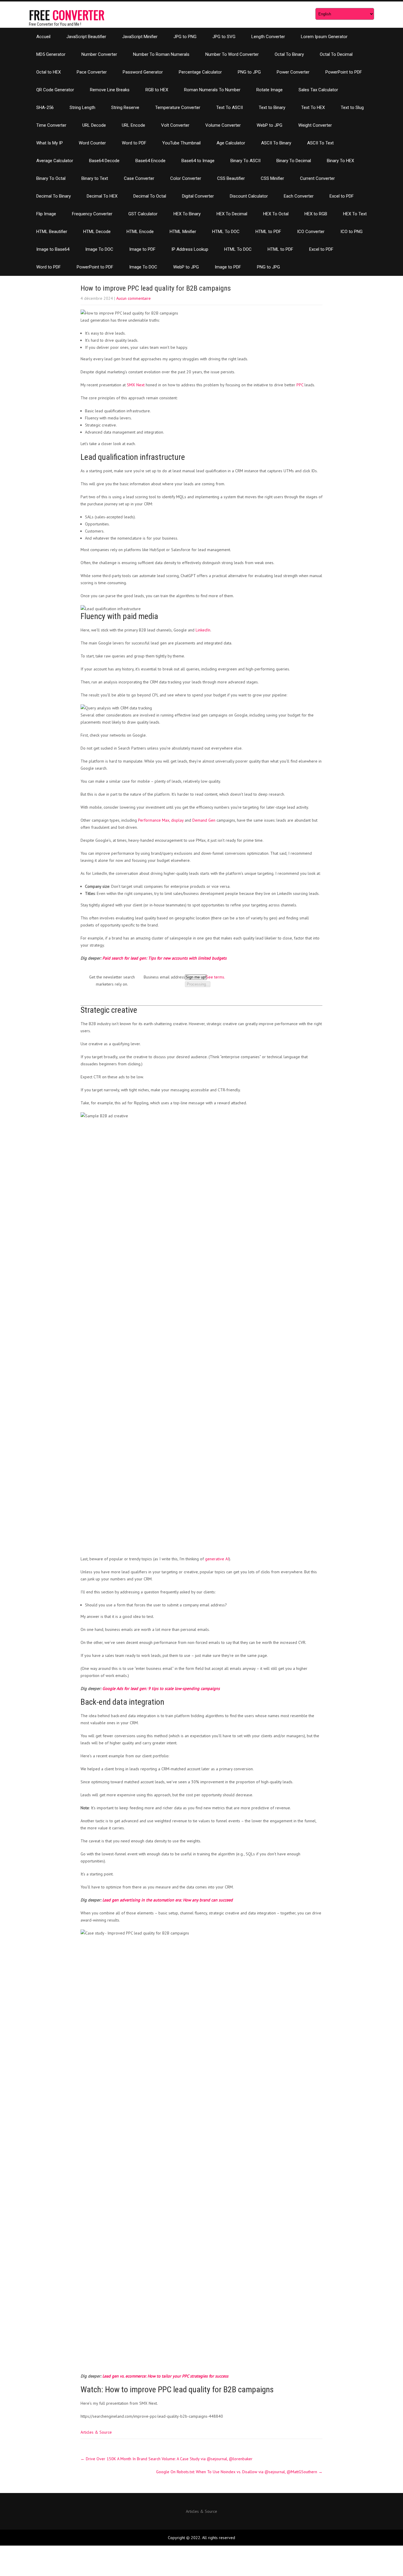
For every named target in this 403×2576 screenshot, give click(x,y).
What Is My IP (50, 143)
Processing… (198, 984)
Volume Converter (223, 125)
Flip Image (46, 214)
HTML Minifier (183, 232)
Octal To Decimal (336, 54)
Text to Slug (352, 108)
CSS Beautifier (231, 178)
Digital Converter (198, 196)
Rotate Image (270, 90)
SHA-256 (45, 108)
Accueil (43, 37)
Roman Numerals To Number (212, 90)
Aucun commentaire (133, 298)
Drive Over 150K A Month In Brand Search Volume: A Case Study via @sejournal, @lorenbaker (167, 2459)
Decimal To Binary (54, 196)
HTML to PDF (268, 232)
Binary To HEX (340, 161)
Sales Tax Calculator (318, 90)
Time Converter (51, 125)
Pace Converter (92, 72)
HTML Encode (140, 232)
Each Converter (299, 196)
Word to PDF (134, 143)
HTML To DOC (226, 232)
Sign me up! (196, 977)
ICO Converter (311, 232)
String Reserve (125, 108)
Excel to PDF (342, 196)
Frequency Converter (92, 214)
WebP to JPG (270, 125)
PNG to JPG (249, 72)
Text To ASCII (230, 108)
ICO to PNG (352, 232)
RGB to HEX (157, 90)
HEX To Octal (276, 214)
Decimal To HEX (102, 196)
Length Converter (268, 37)
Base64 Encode (150, 161)
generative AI (217, 1559)
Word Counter (92, 143)
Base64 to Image (198, 161)
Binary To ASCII (245, 161)
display (177, 820)
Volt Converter (175, 125)
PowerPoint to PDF (344, 72)
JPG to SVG (224, 37)
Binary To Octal (51, 178)
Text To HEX (313, 108)
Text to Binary (272, 108)
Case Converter (139, 178)
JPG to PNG (185, 37)
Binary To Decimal (294, 161)
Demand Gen (204, 820)
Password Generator (143, 72)
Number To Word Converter (232, 54)
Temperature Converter (178, 108)
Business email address (164, 977)
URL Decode (94, 125)
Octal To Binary (289, 54)
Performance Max (154, 820)
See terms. (216, 977)
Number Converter (99, 54)
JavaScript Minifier (140, 37)
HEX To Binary (187, 214)
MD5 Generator (51, 54)
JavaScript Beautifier (86, 37)
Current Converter (317, 178)
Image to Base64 (53, 249)
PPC (300, 385)
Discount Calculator (249, 196)
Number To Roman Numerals (161, 54)
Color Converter (186, 178)
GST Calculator (143, 214)
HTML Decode (97, 232)
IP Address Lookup (190, 249)
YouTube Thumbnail (181, 143)
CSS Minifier (272, 178)
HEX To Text (355, 214)
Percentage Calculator (200, 72)
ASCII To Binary (276, 143)
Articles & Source (96, 2432)
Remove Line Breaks (110, 90)
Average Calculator (55, 161)
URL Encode (133, 125)
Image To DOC (99, 249)
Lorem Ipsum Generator (324, 37)
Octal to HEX (49, 72)
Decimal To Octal (150, 196)
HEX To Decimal (232, 214)
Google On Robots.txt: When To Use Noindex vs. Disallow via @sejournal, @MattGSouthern (239, 2472)
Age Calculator (231, 143)
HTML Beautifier (52, 232)
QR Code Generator (55, 90)
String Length (82, 108)
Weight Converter (315, 125)
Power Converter (293, 72)
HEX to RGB (316, 214)
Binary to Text (95, 178)
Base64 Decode (104, 161)
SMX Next (136, 385)
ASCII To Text (320, 143)
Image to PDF (142, 249)
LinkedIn (203, 630)
